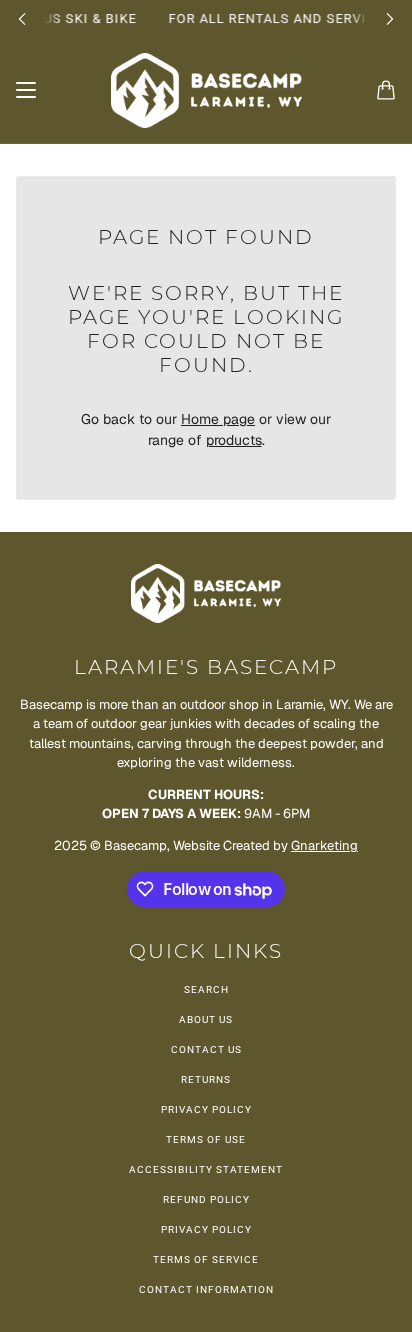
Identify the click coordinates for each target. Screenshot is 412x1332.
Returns (206, 1079)
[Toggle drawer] (26, 90)
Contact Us (206, 1049)
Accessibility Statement (206, 1169)
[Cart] (386, 90)
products (234, 440)
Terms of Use (206, 1139)
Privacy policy (206, 1229)
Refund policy (206, 1199)
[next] (390, 18)
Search (206, 989)
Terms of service (206, 1259)
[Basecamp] (206, 90)
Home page (218, 419)
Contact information (206, 1289)
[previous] (22, 18)
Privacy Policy (206, 1109)
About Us (206, 1019)
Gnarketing (324, 845)
